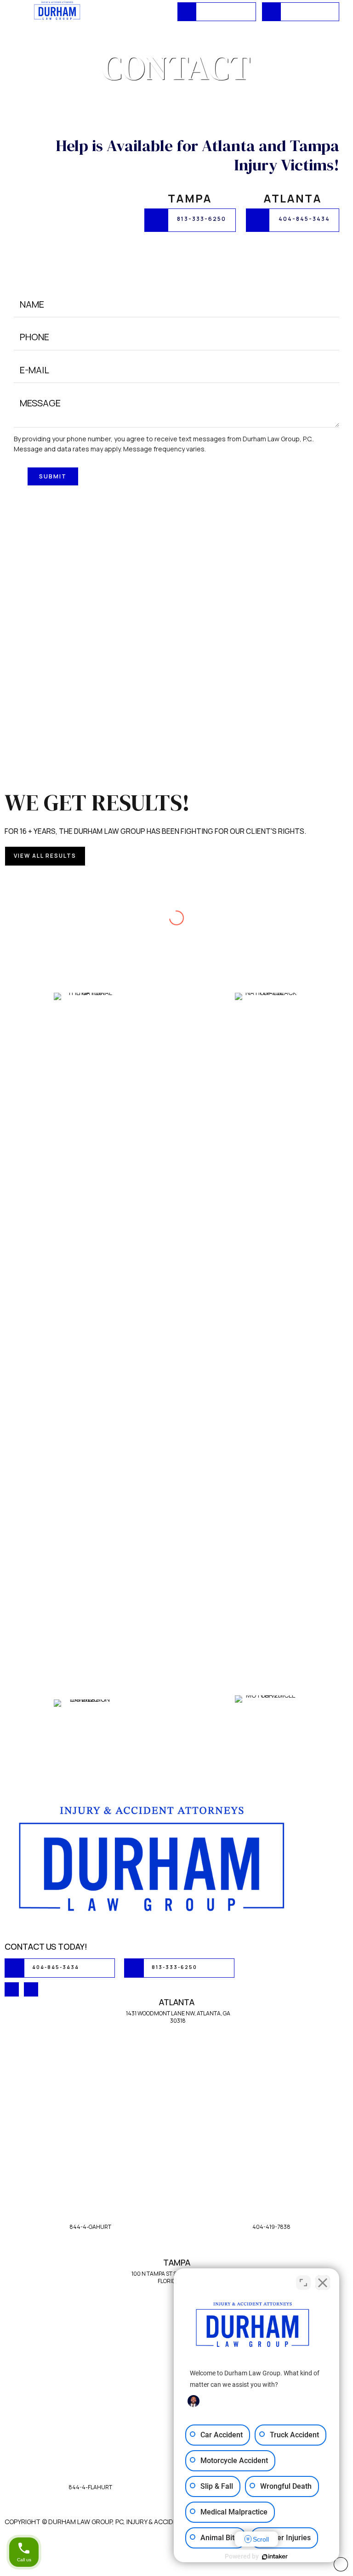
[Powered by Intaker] (275, 2557)
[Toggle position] (303, 2283)
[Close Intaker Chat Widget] (323, 2283)
